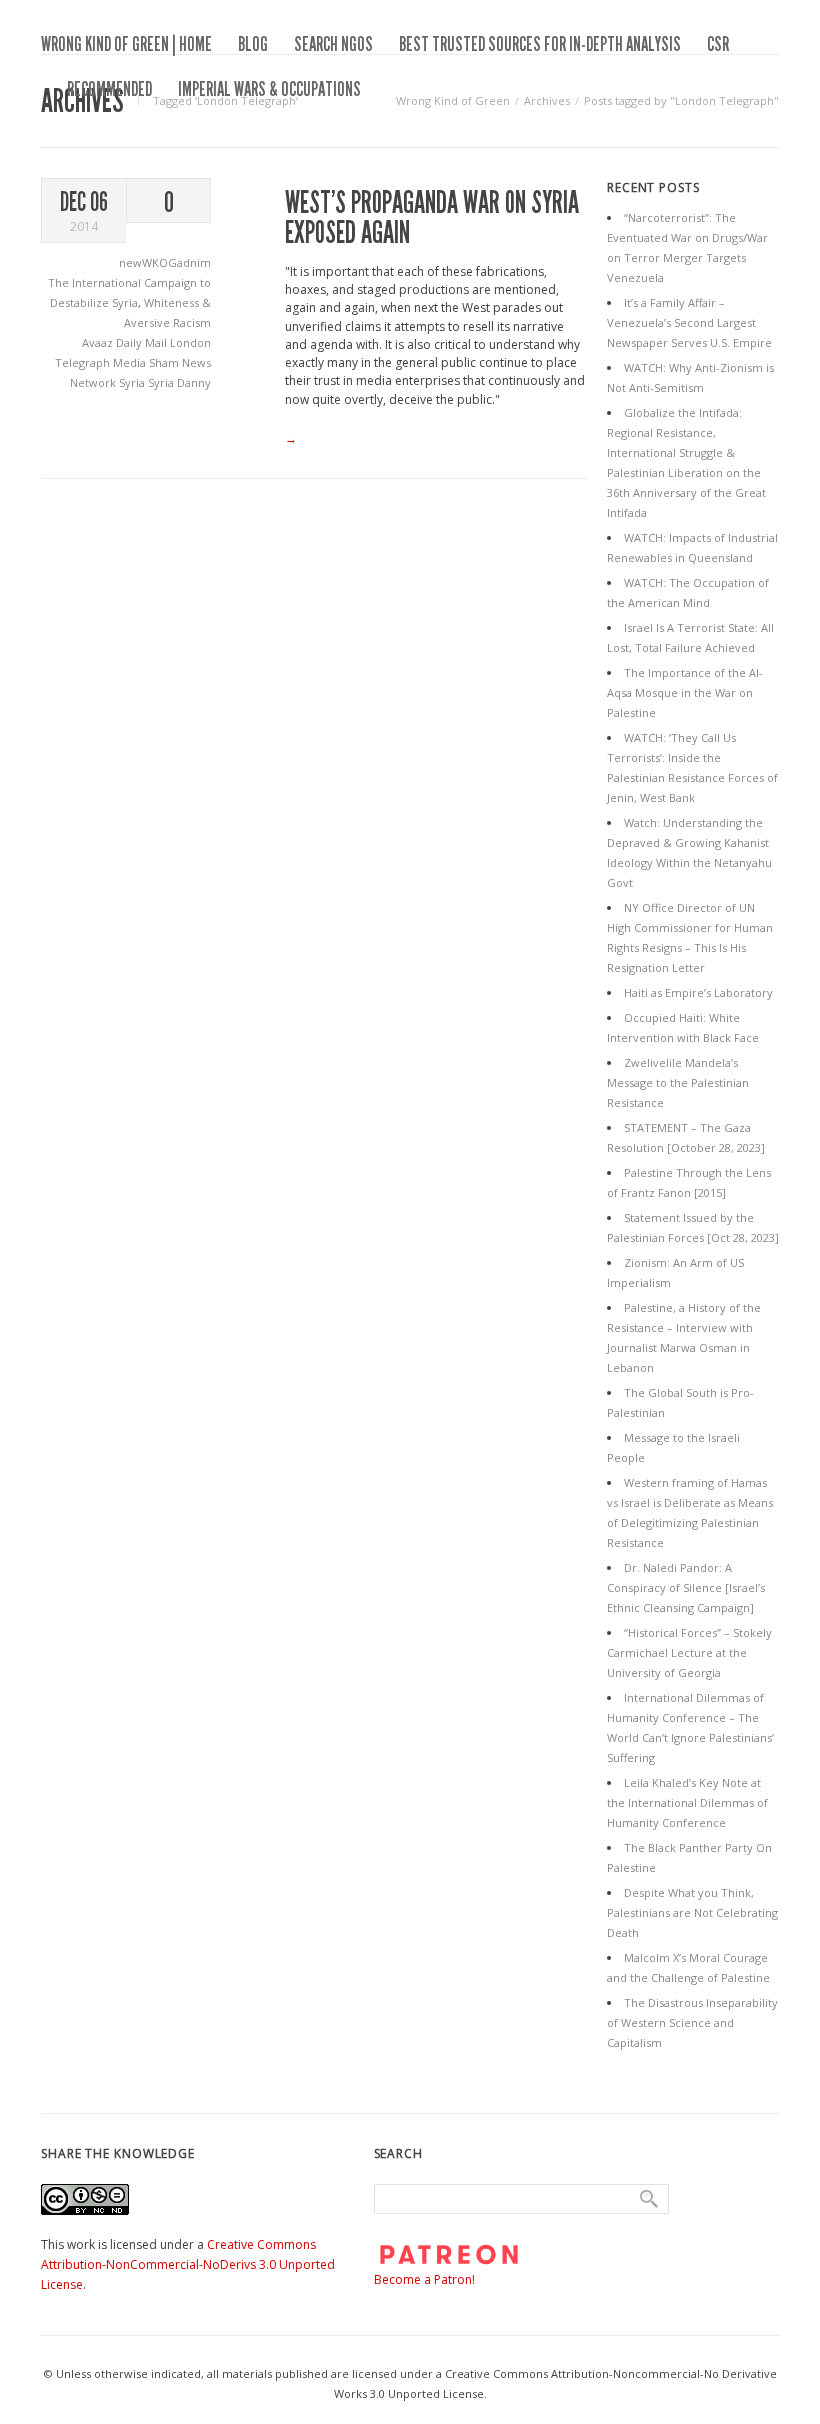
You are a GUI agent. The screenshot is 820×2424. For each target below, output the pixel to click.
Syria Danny (179, 382)
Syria (133, 382)
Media (131, 362)
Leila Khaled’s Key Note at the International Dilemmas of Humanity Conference (687, 1802)
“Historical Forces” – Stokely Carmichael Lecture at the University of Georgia (689, 1652)
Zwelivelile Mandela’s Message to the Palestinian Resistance (678, 1082)
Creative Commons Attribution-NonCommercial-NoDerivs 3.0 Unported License (188, 2264)
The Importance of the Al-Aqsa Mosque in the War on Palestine (685, 692)
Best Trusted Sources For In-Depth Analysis (540, 44)
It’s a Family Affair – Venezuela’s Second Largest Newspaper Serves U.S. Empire (689, 322)
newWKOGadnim (165, 262)
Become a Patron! (424, 2279)
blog (253, 44)
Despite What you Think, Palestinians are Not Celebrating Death (692, 1912)
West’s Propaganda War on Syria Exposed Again (432, 218)
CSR (718, 44)
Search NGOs (333, 44)
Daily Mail (143, 342)
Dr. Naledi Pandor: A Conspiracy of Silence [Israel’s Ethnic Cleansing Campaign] (686, 1587)
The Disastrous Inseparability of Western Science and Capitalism (692, 2022)
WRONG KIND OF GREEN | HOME (126, 44)
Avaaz (99, 342)
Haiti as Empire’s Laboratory (698, 992)
